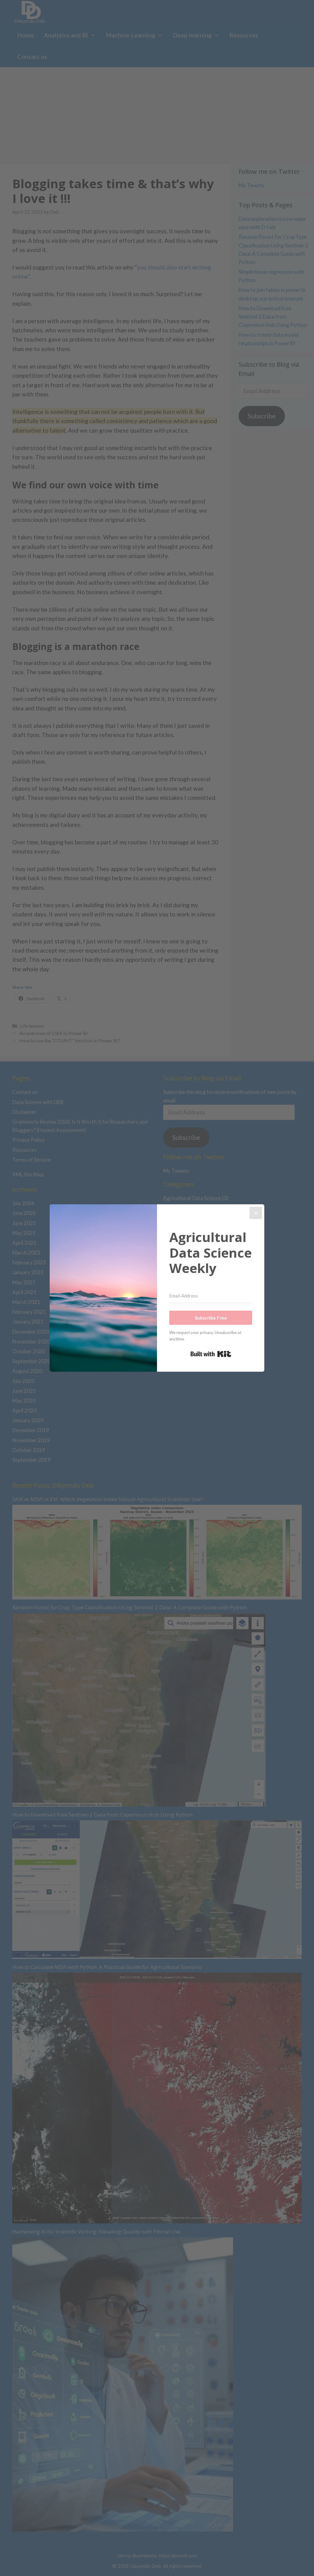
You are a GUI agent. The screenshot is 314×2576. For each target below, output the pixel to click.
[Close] (256, 1213)
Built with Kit (211, 1354)
